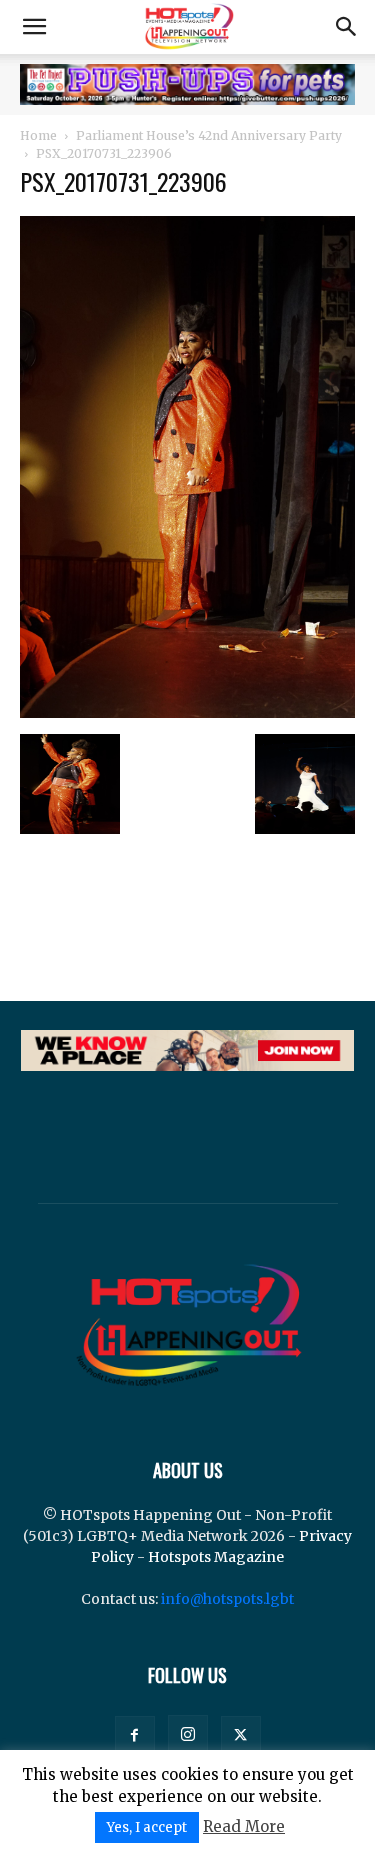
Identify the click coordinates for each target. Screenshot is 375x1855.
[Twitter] (241, 1736)
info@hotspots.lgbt (227, 1599)
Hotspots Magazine (216, 1557)
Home (38, 135)
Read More (244, 1826)
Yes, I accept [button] (147, 1827)
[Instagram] (188, 1735)
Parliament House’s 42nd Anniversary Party (209, 135)
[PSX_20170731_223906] (187, 713)
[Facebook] (135, 1736)
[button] (34, 27)
